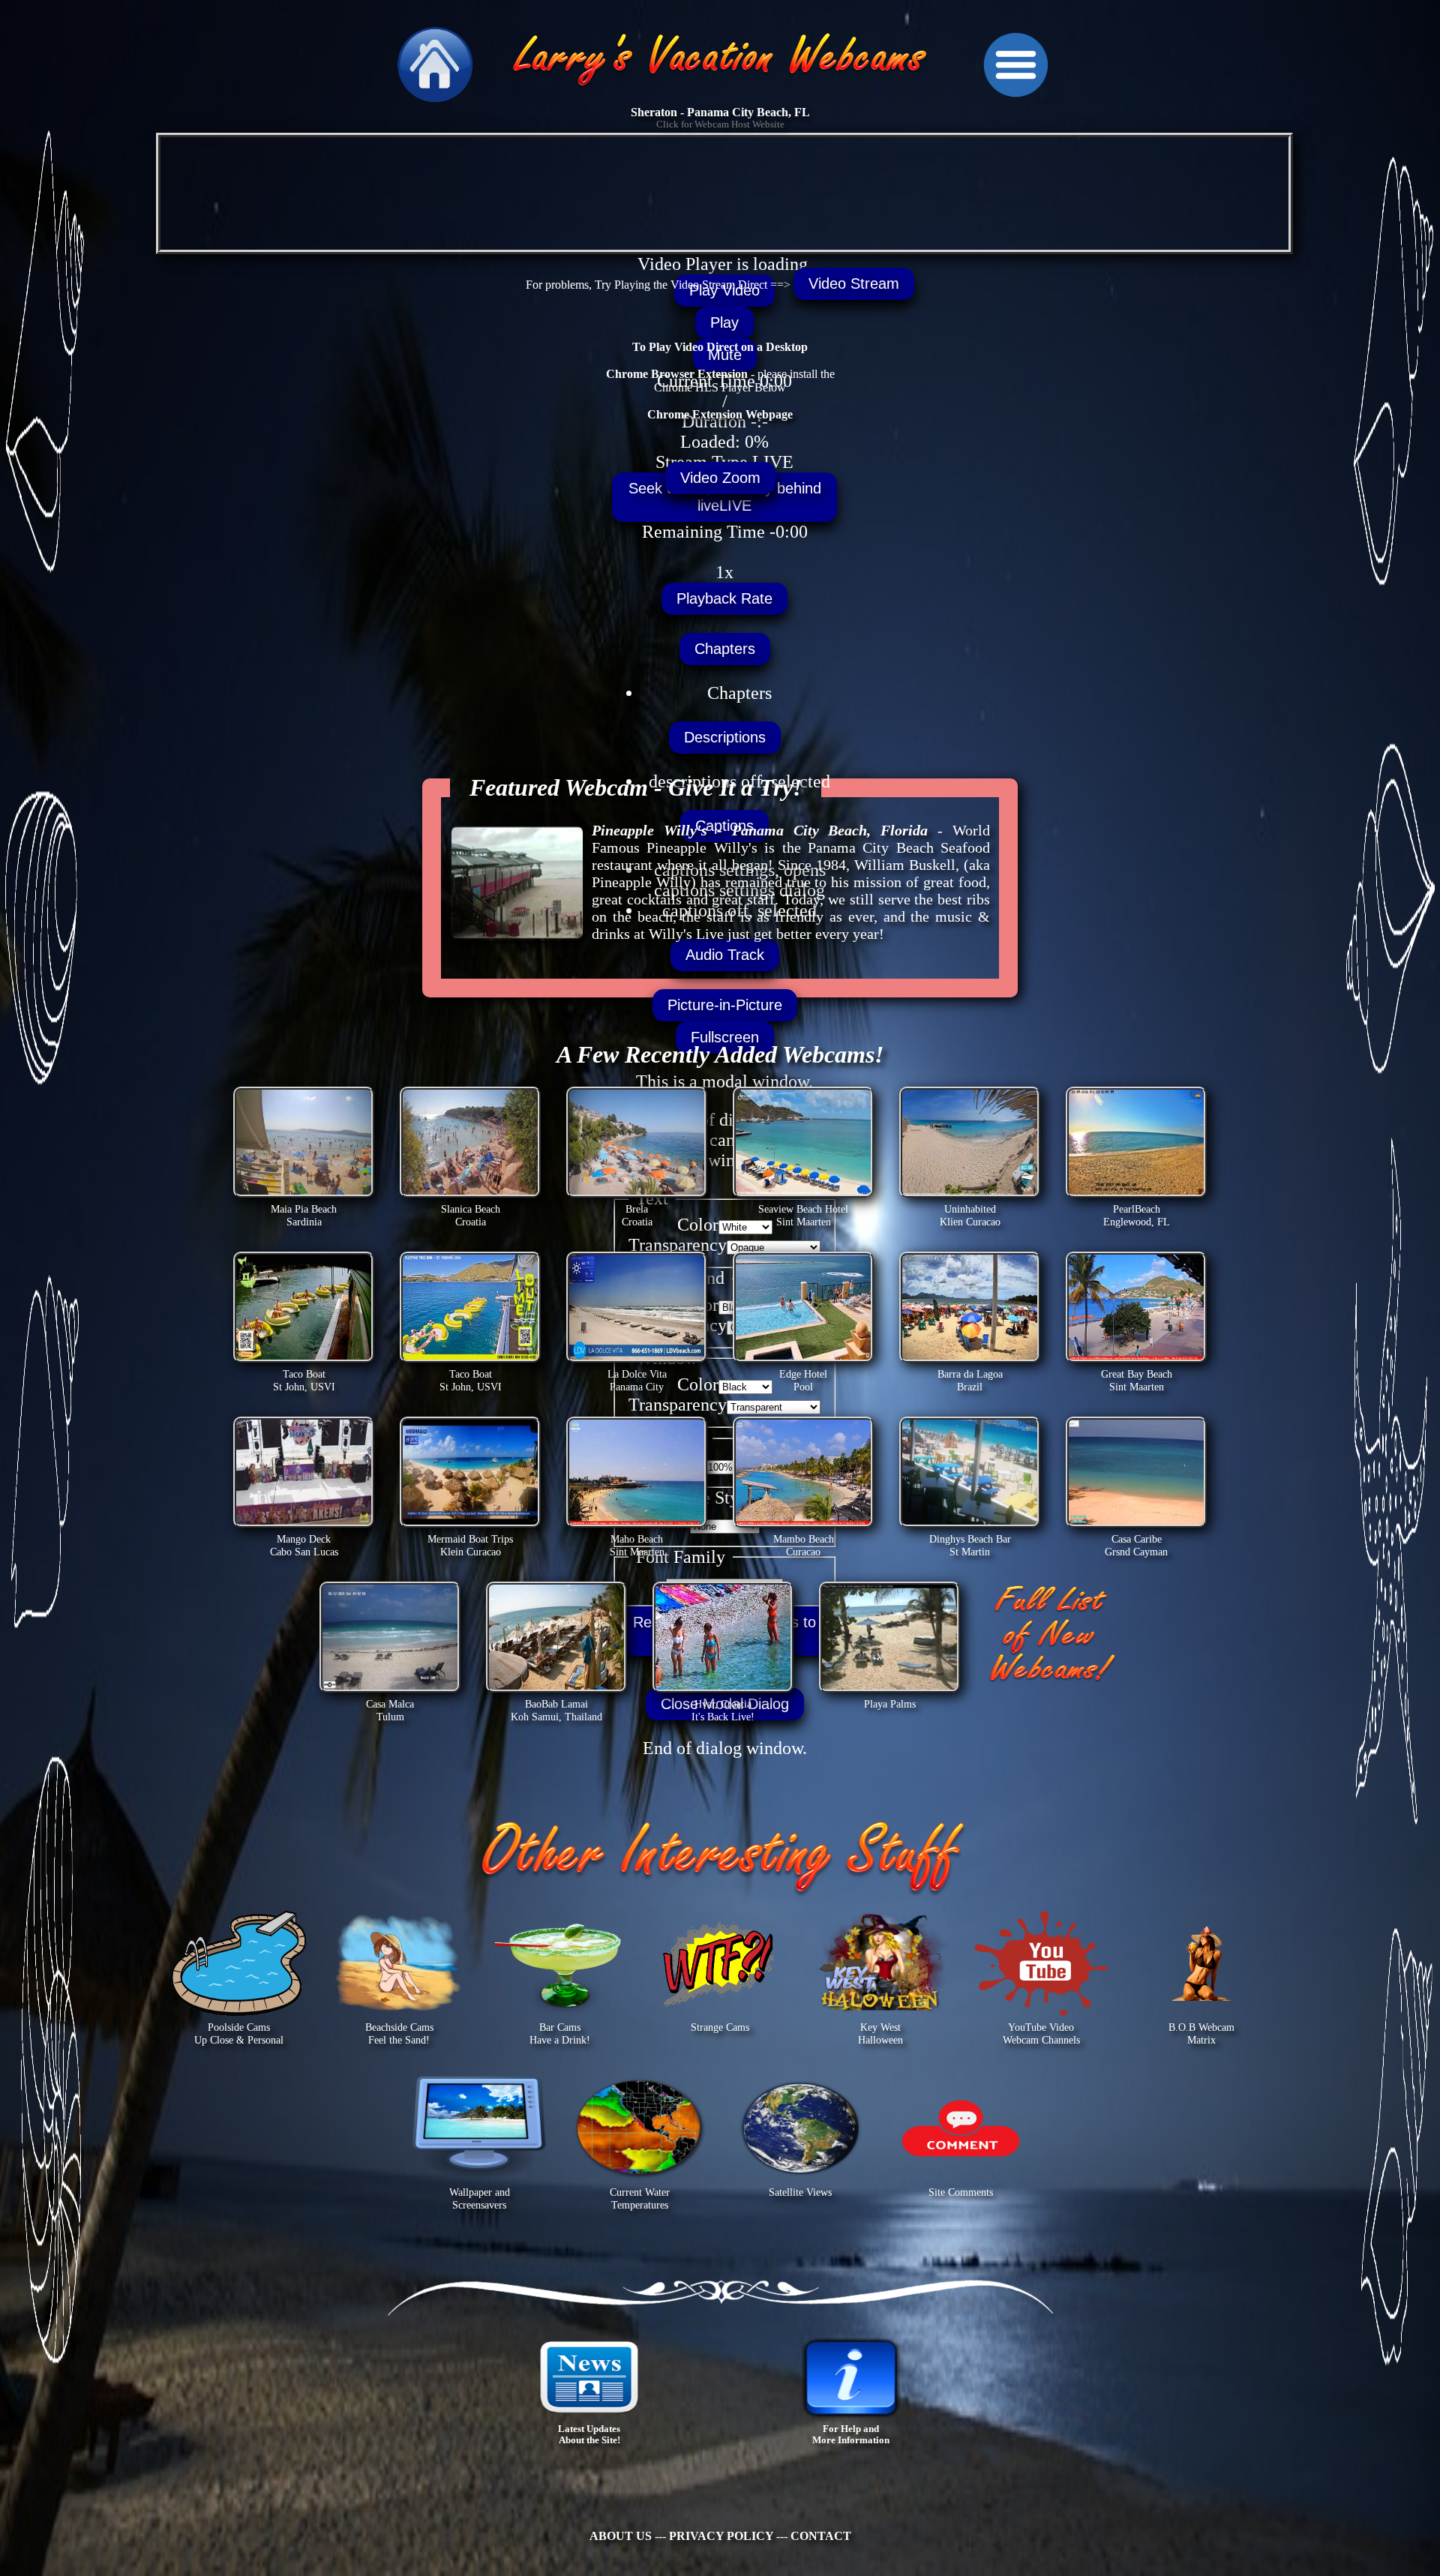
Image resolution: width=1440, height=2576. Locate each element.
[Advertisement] (720, 613)
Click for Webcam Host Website (720, 124)
